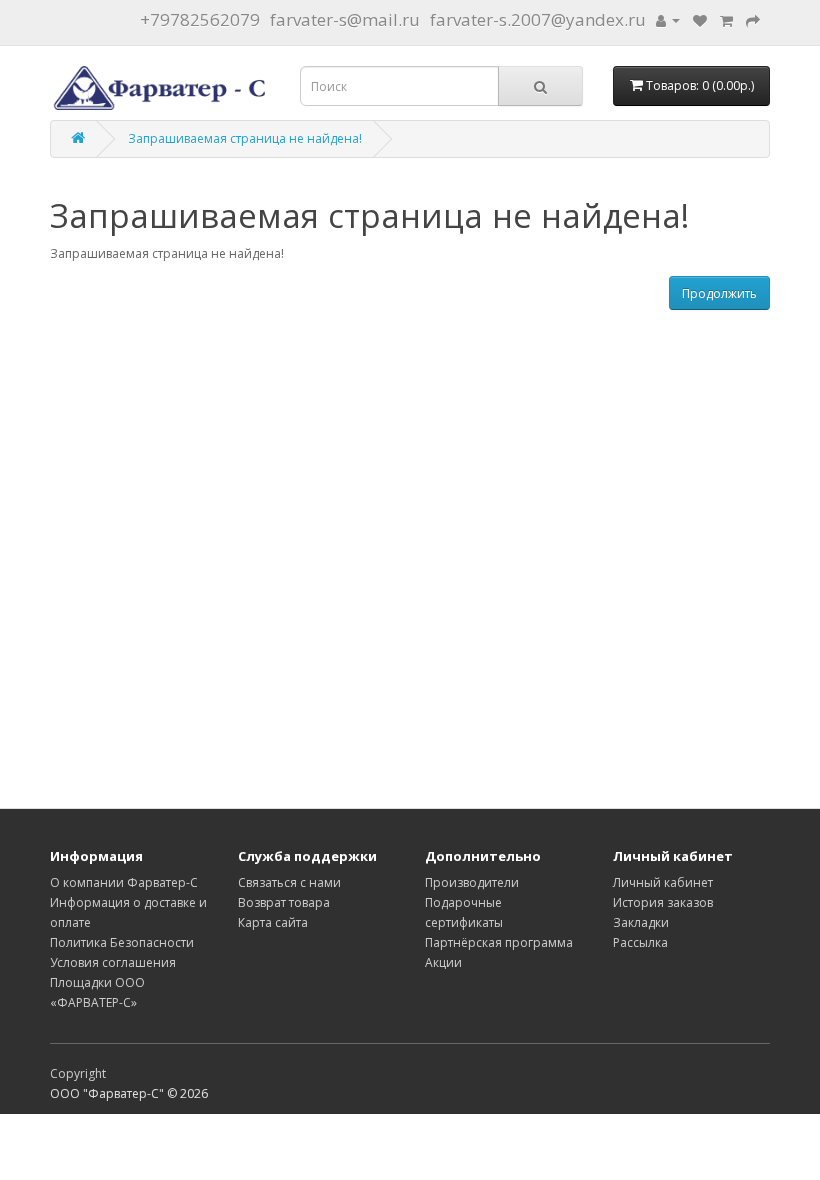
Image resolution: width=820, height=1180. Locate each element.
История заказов (663, 902)
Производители (472, 882)
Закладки (641, 922)
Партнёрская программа (499, 942)
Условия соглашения (113, 962)
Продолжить (719, 293)
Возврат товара (284, 902)
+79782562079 (200, 19)
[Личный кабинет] (668, 19)
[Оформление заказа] (753, 19)
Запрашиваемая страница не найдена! (245, 138)
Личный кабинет (663, 882)
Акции (443, 962)
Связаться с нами (289, 882)
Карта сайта (273, 922)
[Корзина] (726, 19)
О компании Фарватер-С (124, 882)
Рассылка (640, 942)
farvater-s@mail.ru (345, 19)
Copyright (78, 1073)
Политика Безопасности (122, 942)
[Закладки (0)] (700, 19)
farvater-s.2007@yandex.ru (538, 19)
